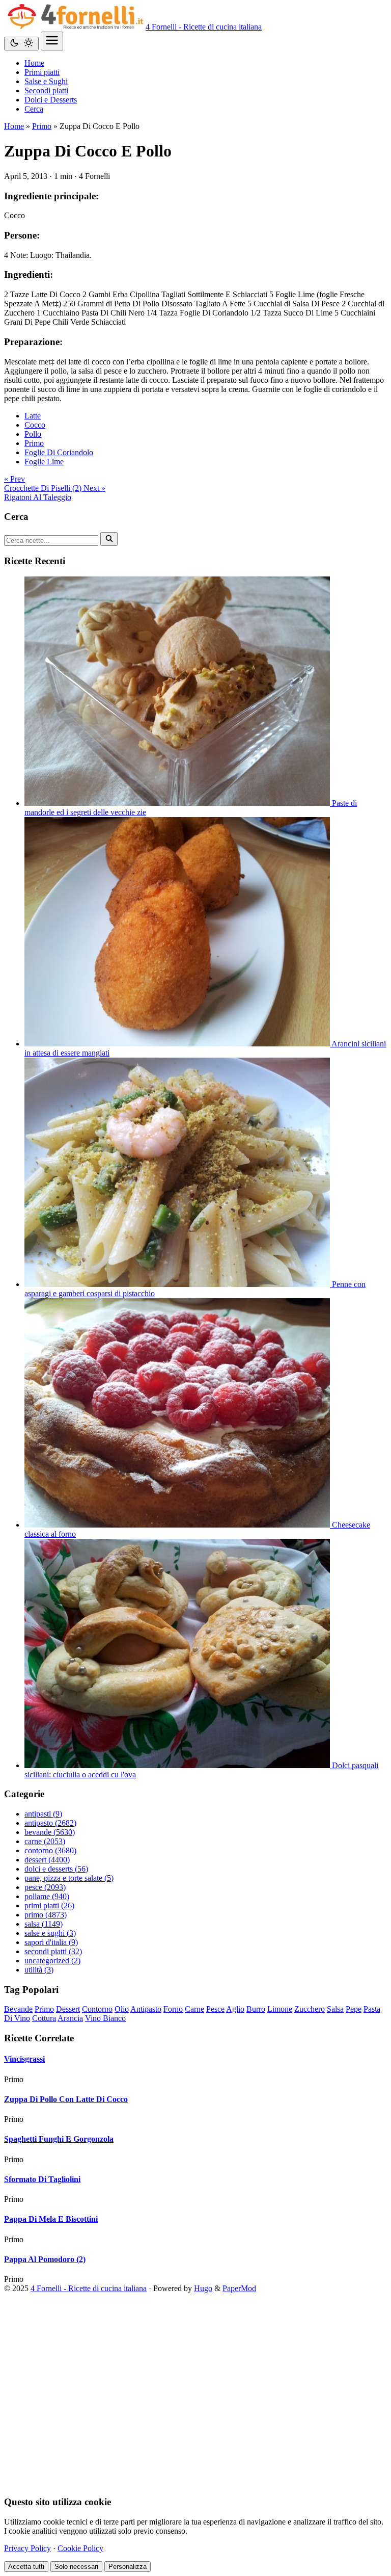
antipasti (43, 1814)
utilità (39, 1970)
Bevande (18, 2009)
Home (14, 126)
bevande (50, 1832)
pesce (45, 1887)
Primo (42, 126)
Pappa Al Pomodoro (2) (45, 2259)
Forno (173, 2009)
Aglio (235, 2009)
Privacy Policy (27, 2548)
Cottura (44, 2018)
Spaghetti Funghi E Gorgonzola (59, 2139)
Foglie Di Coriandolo (59, 452)
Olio (122, 2009)
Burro (256, 2009)
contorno (50, 1850)
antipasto (50, 1823)
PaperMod (239, 2288)
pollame (47, 1896)
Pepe (354, 2009)
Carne (194, 2009)
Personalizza (128, 2567)
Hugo (203, 2288)
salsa (44, 1924)
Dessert (68, 2009)
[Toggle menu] (52, 41)
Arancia (70, 2018)
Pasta (372, 2009)
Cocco (35, 425)
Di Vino (17, 2018)
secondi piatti (53, 1951)
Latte (33, 416)
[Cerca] (109, 539)
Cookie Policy (80, 2548)
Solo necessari (76, 2567)
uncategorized (52, 1961)
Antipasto (146, 2009)
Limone (280, 2009)
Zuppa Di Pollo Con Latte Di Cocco (66, 2099)
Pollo (33, 434)
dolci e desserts (56, 1869)
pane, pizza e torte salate (69, 1878)
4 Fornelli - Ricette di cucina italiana (204, 27)
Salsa (335, 2009)
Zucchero (310, 2009)
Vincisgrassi (24, 2059)
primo (46, 1915)
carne (45, 1841)
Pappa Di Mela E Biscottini (51, 2219)
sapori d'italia (51, 1942)
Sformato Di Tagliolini (42, 2179)
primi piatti (49, 1905)
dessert (47, 1860)
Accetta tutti (26, 2567)
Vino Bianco (105, 2018)
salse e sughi (50, 1933)
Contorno (97, 2009)
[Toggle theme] (21, 44)
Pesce (215, 2009)
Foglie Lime (44, 462)
